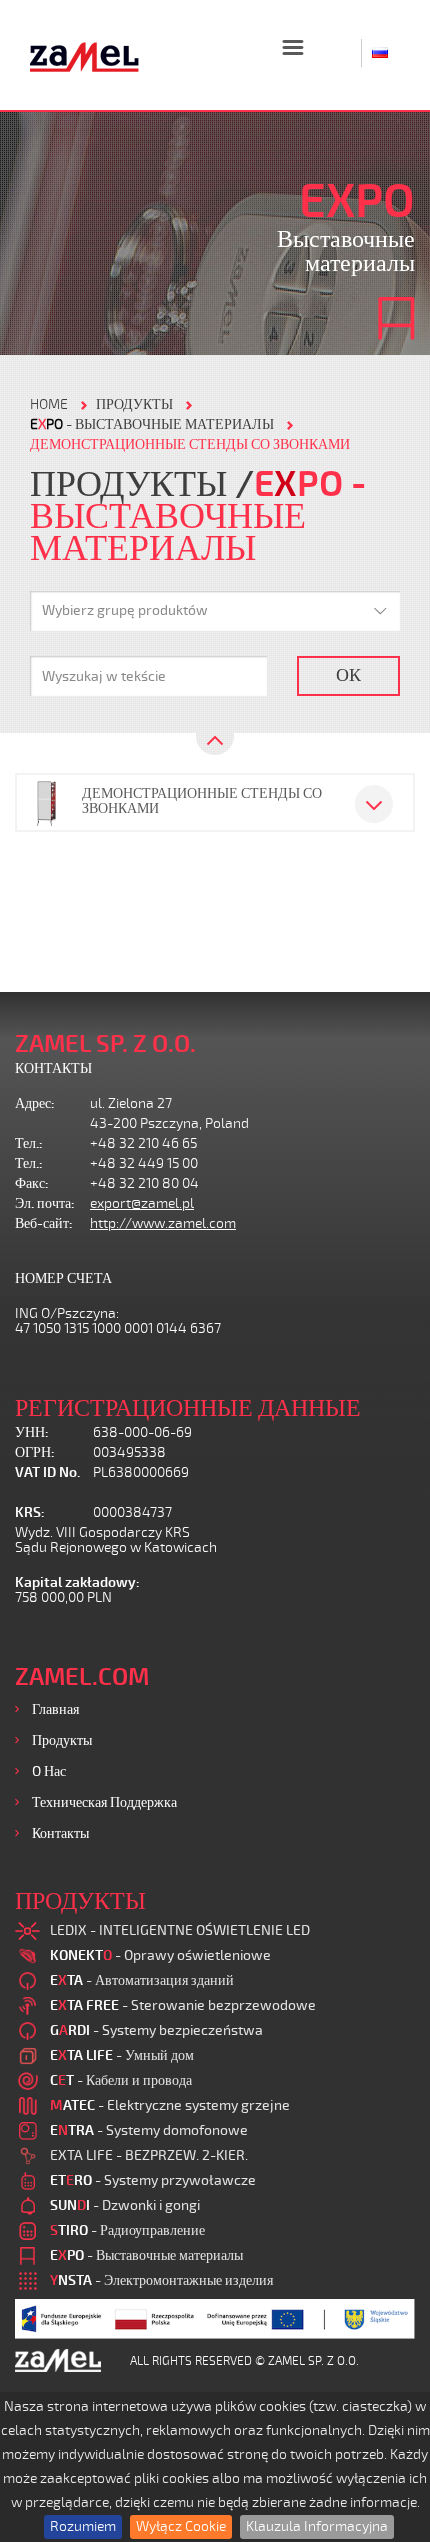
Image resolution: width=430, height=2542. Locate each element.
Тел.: (29, 1143)
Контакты (60, 1833)
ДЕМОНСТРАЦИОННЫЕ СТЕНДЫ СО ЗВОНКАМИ (190, 444)
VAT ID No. (47, 1472)
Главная (55, 1709)
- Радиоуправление (127, 2230)
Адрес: (35, 1103)
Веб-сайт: (44, 1223)
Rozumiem (83, 2526)
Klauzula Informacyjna (317, 2526)
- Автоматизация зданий (142, 1980)
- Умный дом (122, 2055)
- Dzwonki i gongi (125, 2205)
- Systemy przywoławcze (153, 2180)
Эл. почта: (45, 1203)
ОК (348, 675)
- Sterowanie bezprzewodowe (183, 2005)
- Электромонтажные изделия (161, 2280)
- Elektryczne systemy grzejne (170, 2105)
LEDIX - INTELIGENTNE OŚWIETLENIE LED (180, 1930)
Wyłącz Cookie (181, 2526)
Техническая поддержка (104, 1802)
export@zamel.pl (142, 1203)
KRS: (30, 1512)
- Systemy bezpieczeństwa (156, 2030)
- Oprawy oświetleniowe (160, 1955)
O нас (49, 1771)
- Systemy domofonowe (149, 2130)
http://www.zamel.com (163, 1223)
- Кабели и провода (121, 2080)
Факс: (32, 1183)
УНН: (32, 1432)
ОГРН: (35, 1452)
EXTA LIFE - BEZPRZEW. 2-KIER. (149, 2155)
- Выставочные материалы (152, 424)
